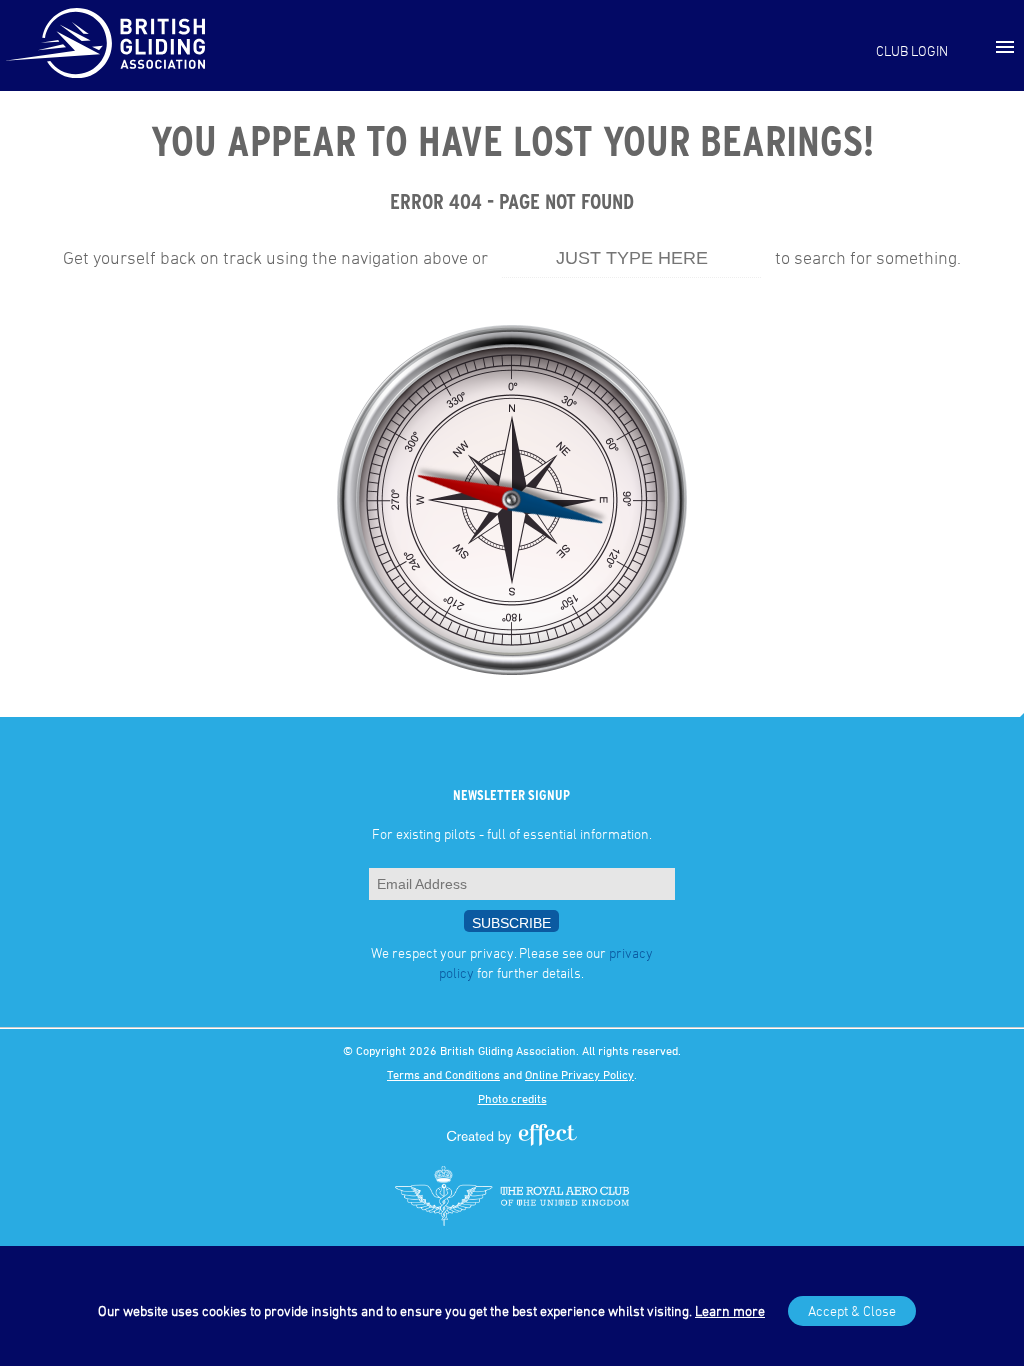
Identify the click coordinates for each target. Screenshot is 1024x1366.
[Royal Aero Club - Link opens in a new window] (512, 1196)
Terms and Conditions (443, 1074)
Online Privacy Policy (579, 1074)
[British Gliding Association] (105, 43)
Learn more (730, 1310)
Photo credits (512, 1098)
